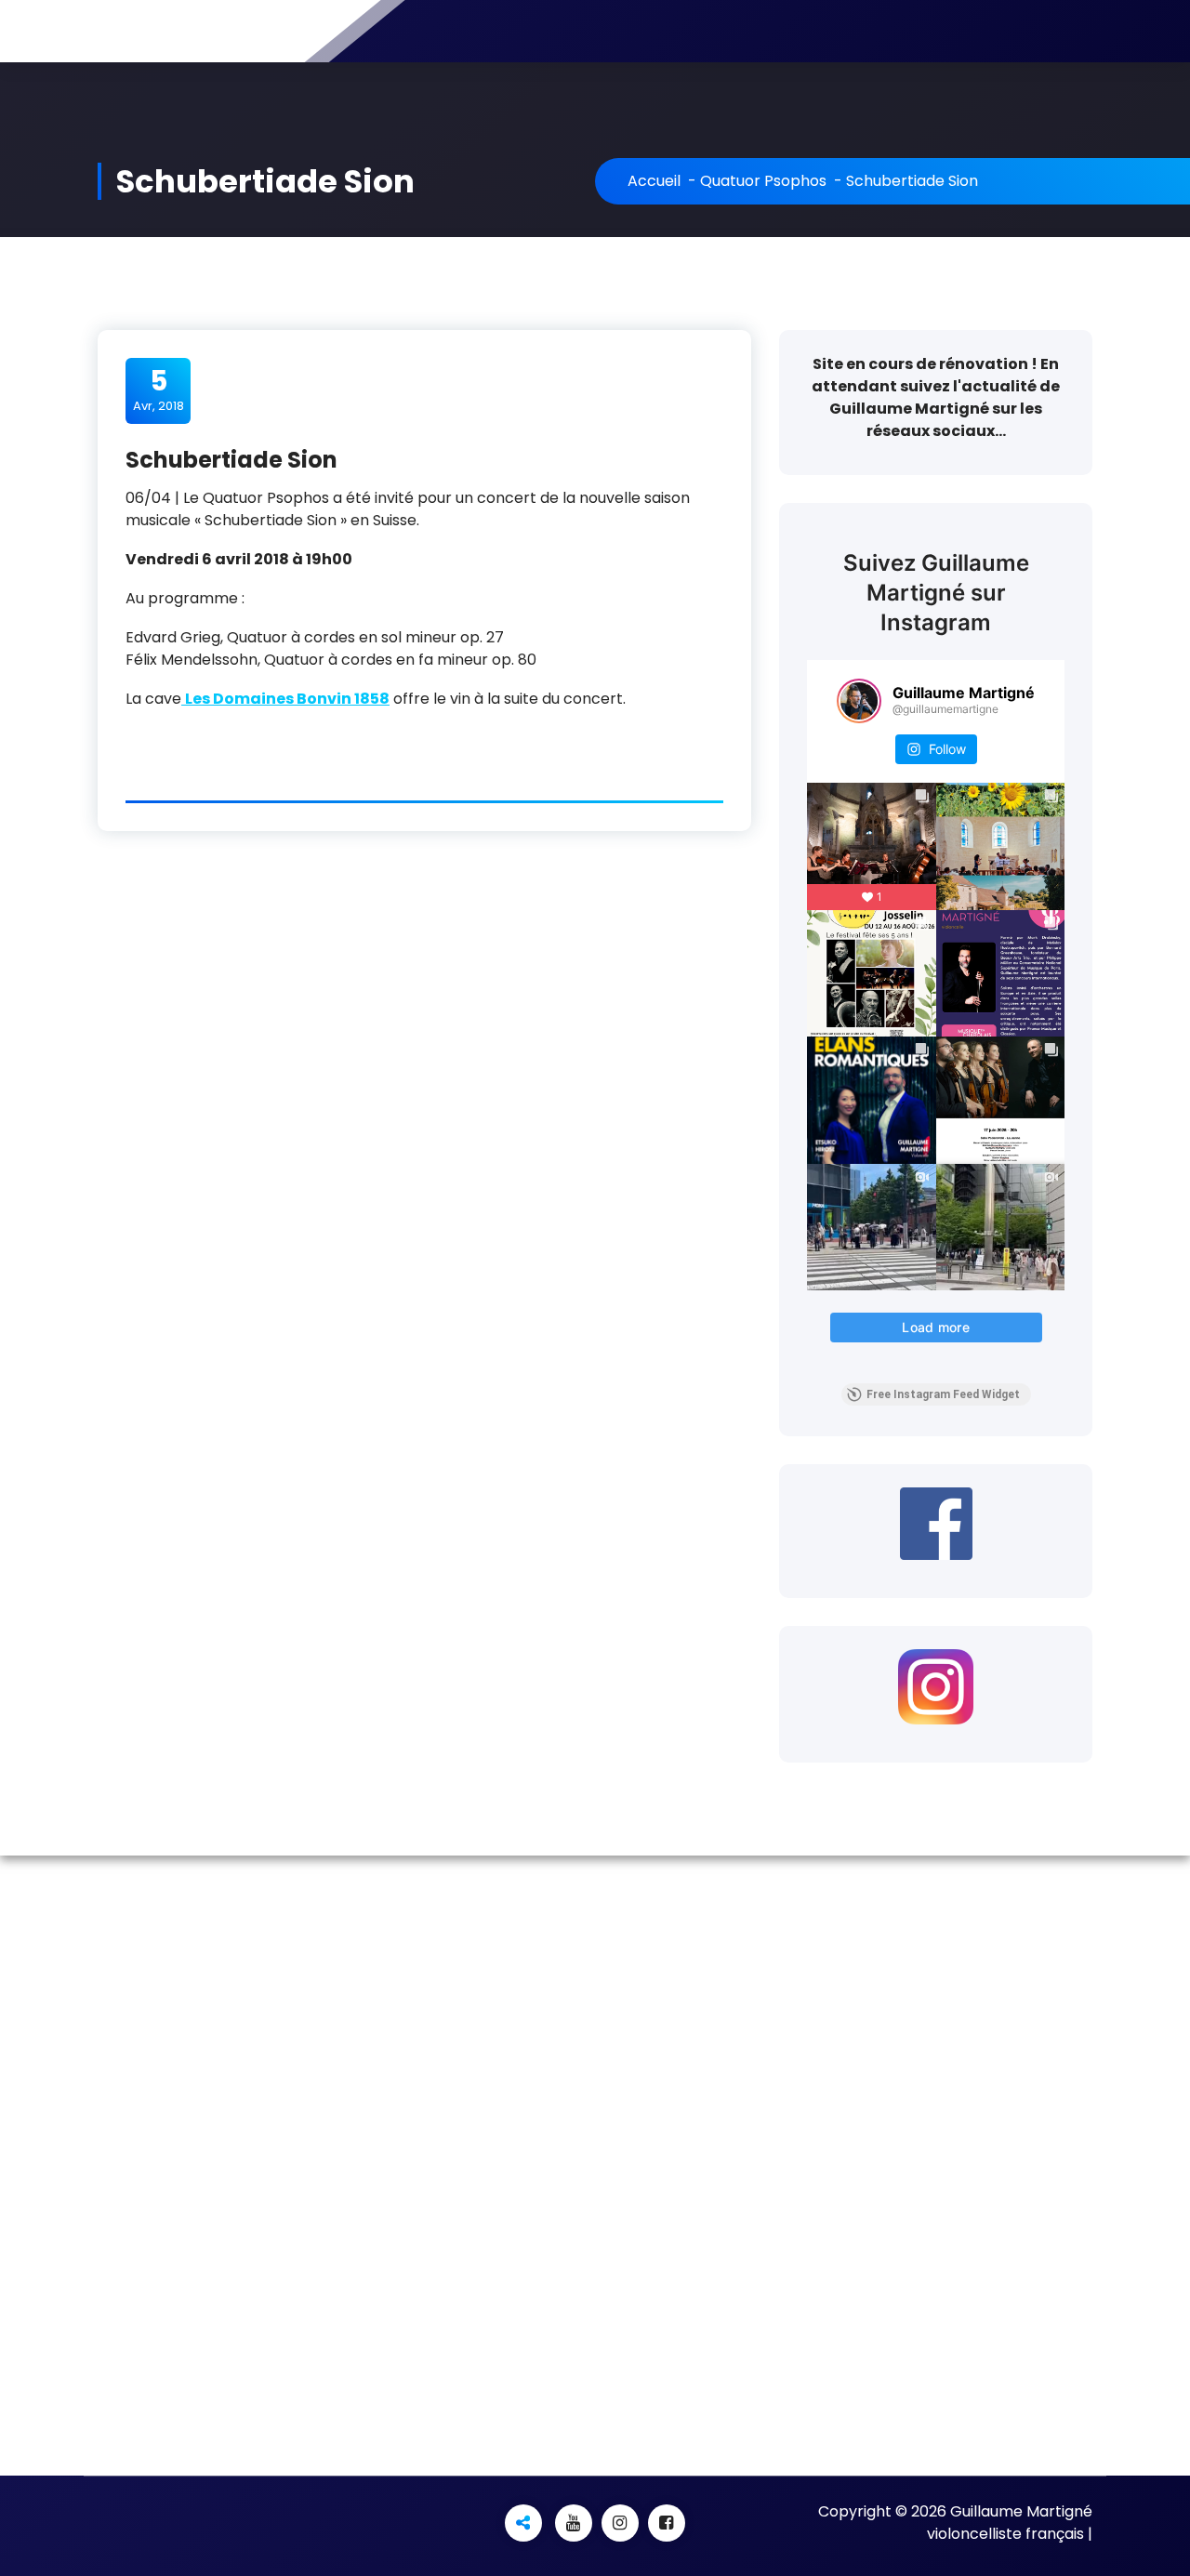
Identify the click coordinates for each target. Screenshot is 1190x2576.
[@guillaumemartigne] (859, 701)
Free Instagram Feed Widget (943, 1394)
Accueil (654, 181)
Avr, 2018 (159, 390)
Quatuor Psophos (763, 181)
